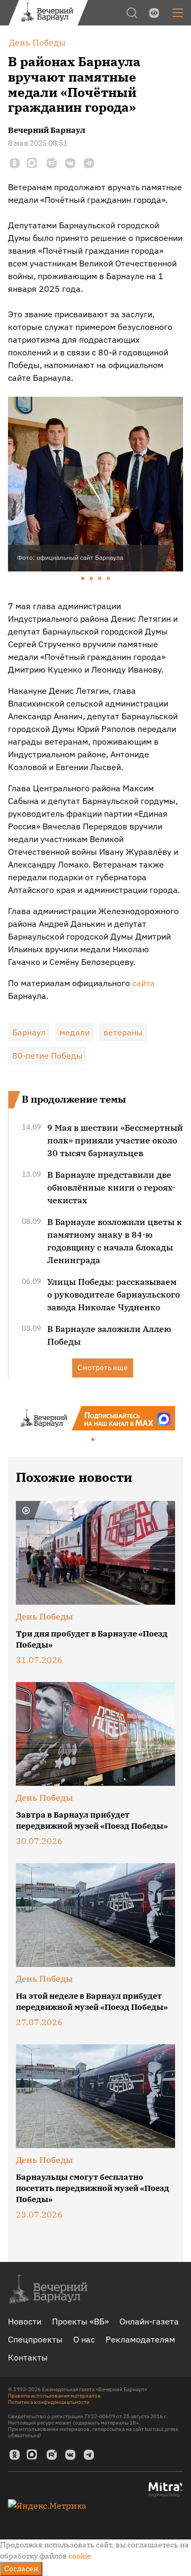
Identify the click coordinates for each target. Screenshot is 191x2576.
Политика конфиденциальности (49, 2402)
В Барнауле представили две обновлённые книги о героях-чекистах (111, 1187)
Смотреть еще (103, 1367)
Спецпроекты (35, 2339)
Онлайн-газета (149, 2321)
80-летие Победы (47, 1056)
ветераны (123, 1032)
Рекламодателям (140, 2339)
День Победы (44, 1616)
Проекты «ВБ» (80, 2321)
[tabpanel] (95, 484)
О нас (84, 2339)
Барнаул (29, 1032)
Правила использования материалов (54, 2396)
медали (75, 1032)
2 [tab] (92, 579)
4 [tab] (109, 579)
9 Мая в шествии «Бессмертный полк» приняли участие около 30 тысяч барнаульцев (115, 1140)
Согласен (21, 2569)
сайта (144, 983)
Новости (25, 2321)
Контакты (28, 2357)
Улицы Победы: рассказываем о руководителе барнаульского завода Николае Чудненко (114, 1294)
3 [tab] (100, 579)
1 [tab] (83, 579)
